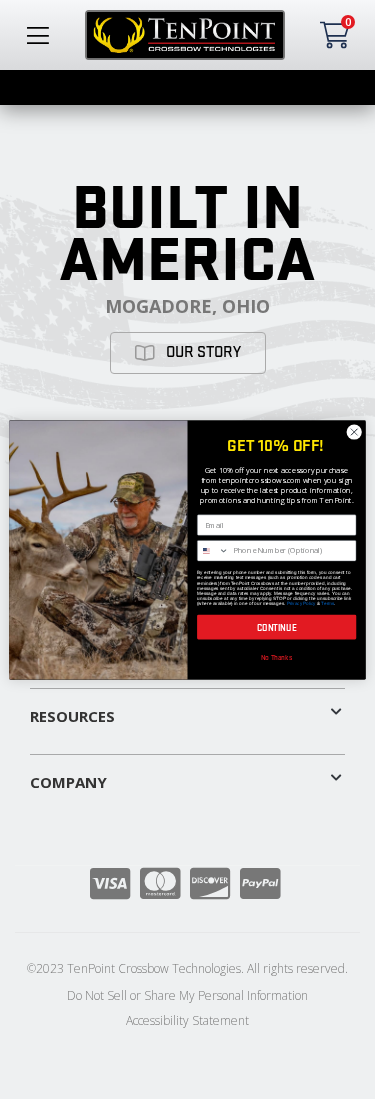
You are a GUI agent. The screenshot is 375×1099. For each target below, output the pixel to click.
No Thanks (277, 657)
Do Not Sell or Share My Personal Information (187, 995)
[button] (187, 712)
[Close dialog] (354, 432)
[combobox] (213, 550)
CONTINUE (277, 627)
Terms (327, 602)
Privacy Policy (301, 602)
